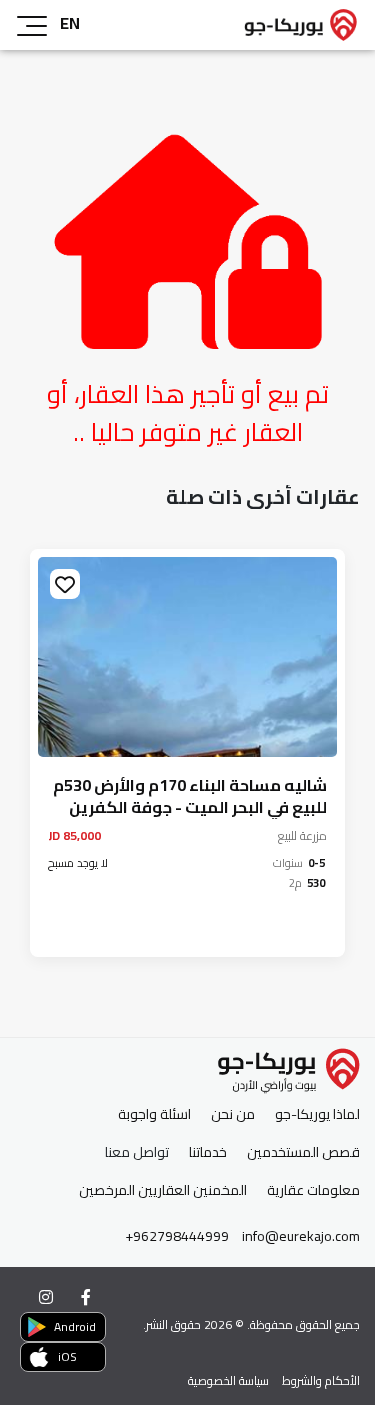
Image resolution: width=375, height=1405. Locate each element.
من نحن (233, 1114)
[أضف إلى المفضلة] (301, 584)
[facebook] (86, 1297)
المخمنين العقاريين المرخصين (163, 1190)
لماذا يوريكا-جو (317, 1114)
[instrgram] (46, 1297)
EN (70, 23)
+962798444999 (177, 1236)
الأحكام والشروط (321, 1380)
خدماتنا (208, 1152)
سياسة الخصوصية (228, 1380)
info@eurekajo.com (301, 1236)
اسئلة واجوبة (154, 1114)
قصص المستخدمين (303, 1152)
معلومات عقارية (313, 1190)
